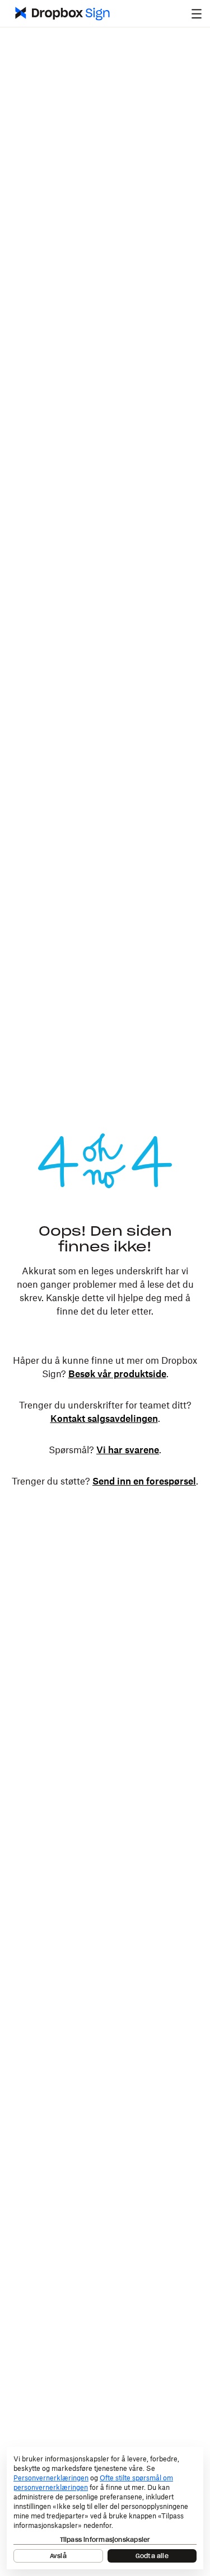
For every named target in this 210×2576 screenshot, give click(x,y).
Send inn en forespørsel (144, 1482)
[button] (197, 13)
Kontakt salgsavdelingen (104, 1419)
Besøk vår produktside (117, 1374)
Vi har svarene (128, 1450)
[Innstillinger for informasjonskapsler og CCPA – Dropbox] (105, 2508)
